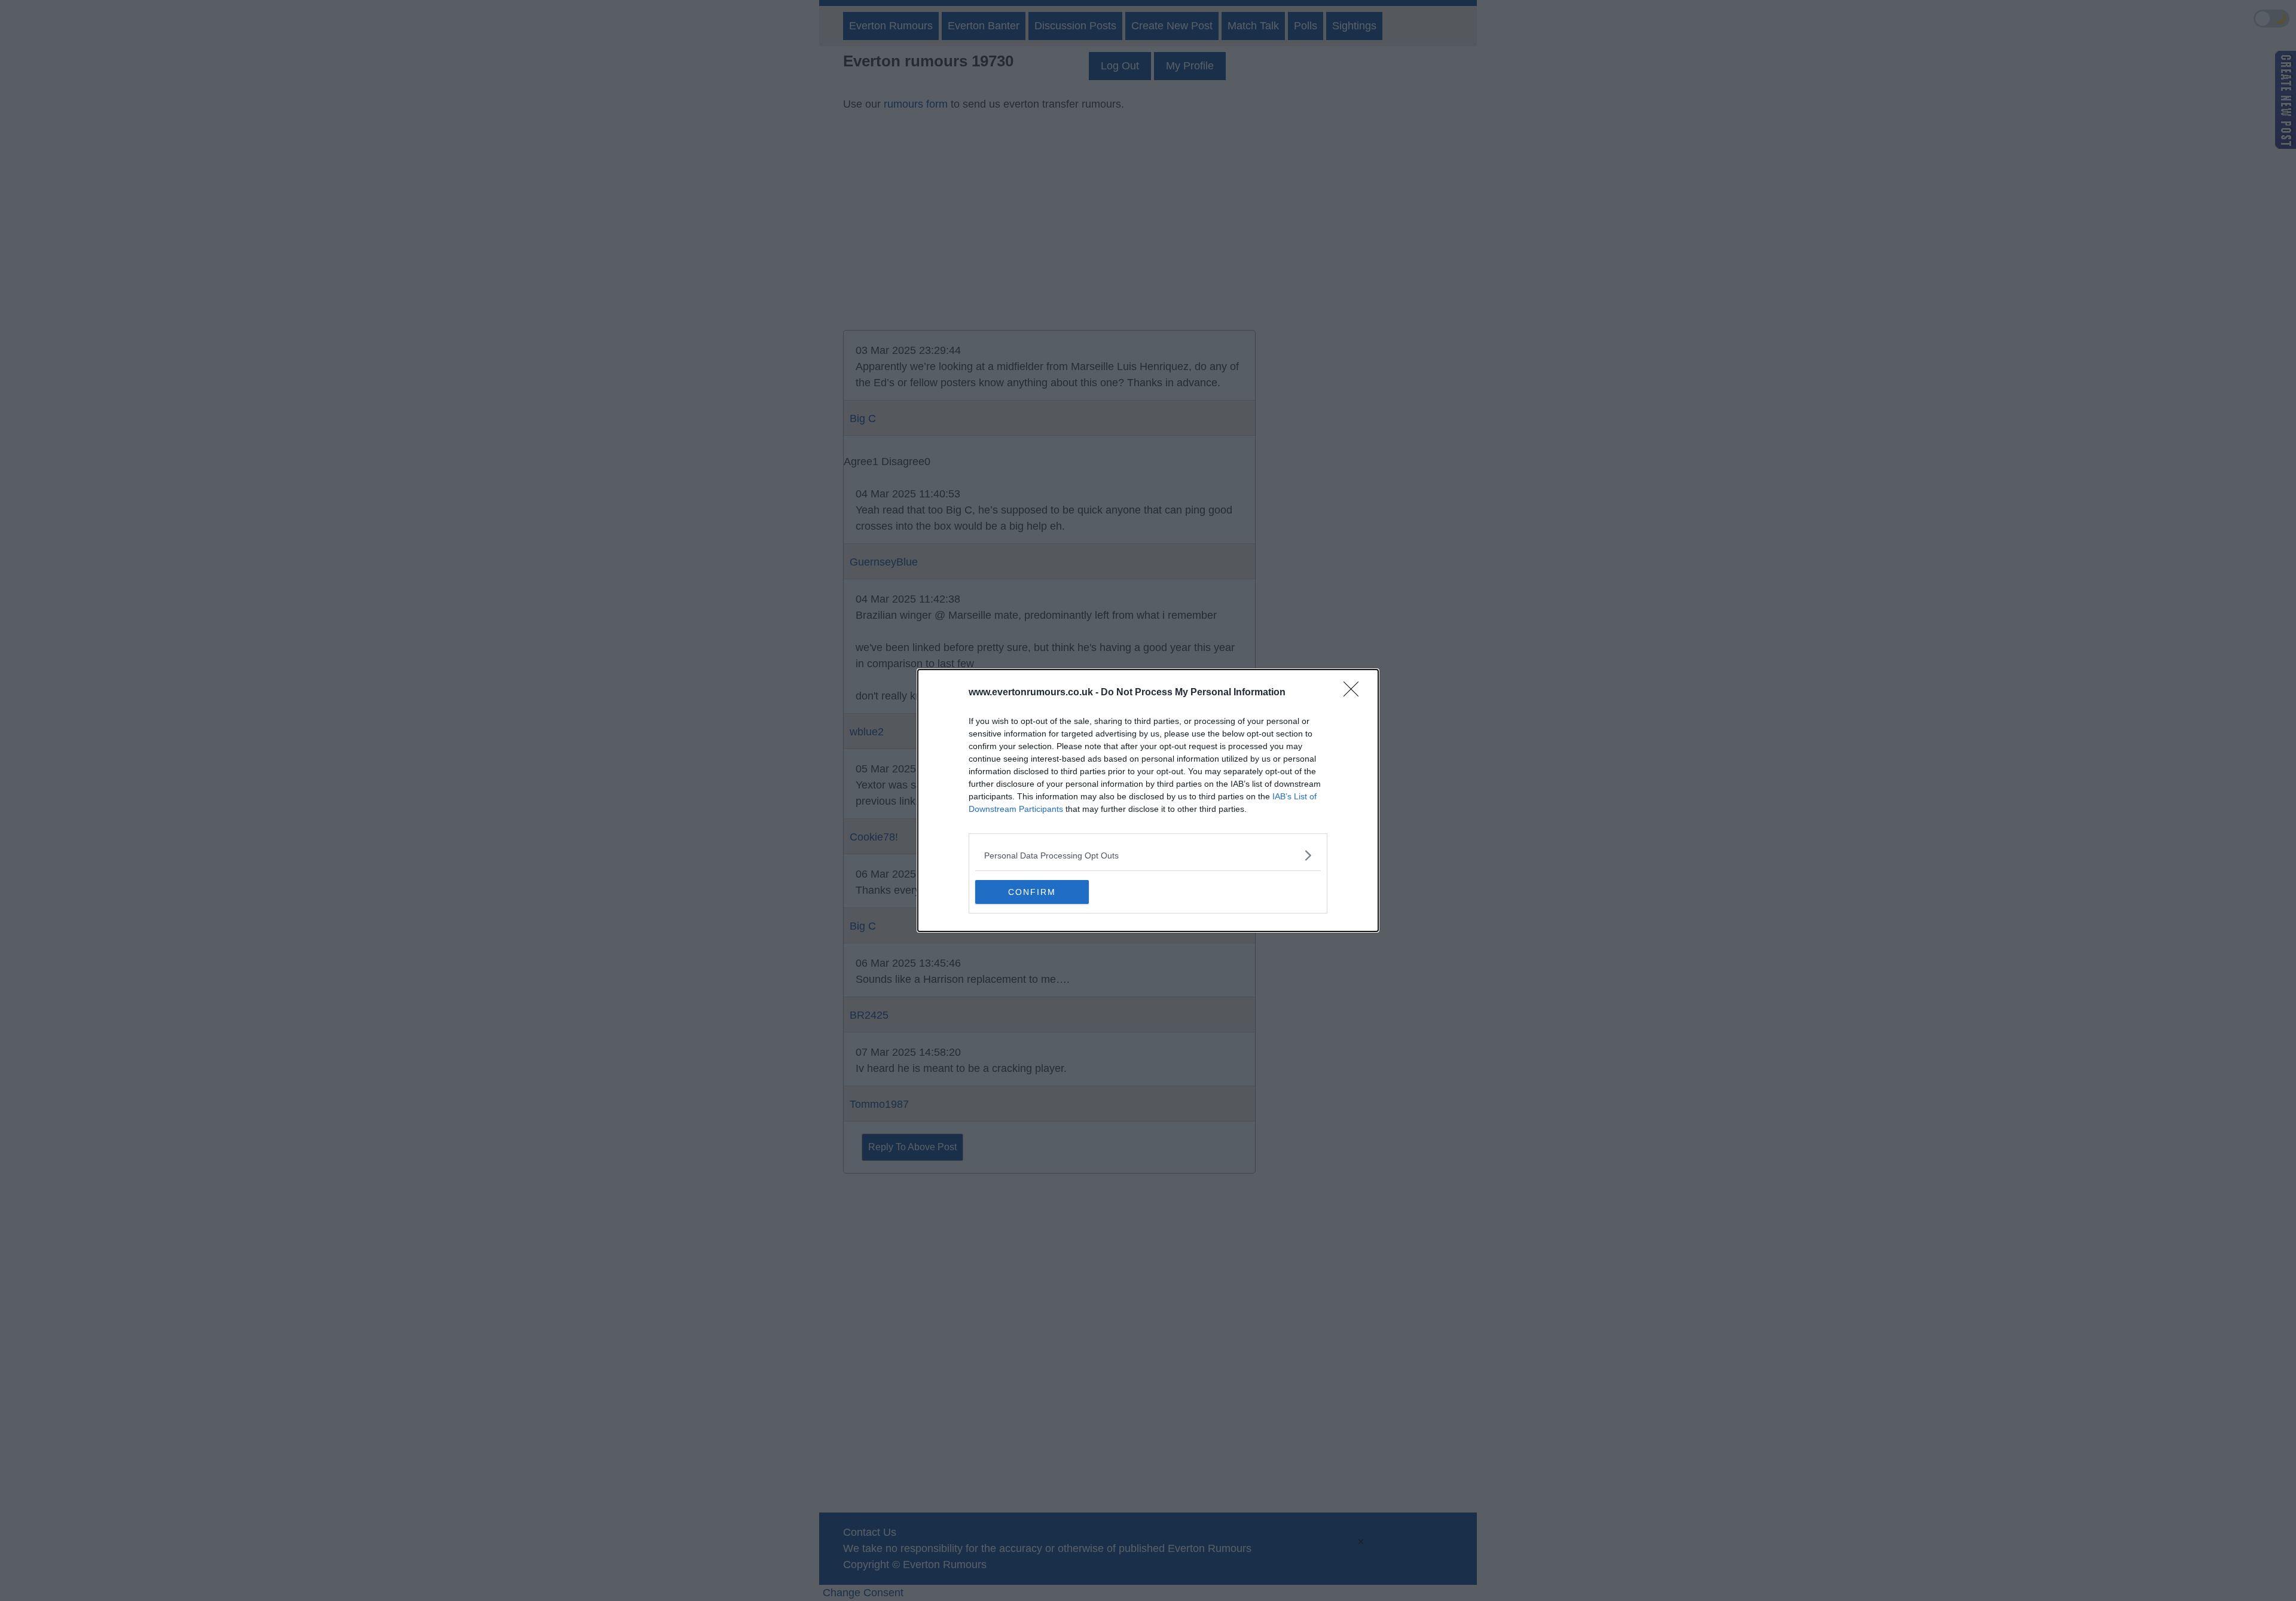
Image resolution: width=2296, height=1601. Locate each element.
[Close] (1355, 693)
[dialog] (1148, 800)
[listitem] (1148, 855)
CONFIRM (1032, 892)
